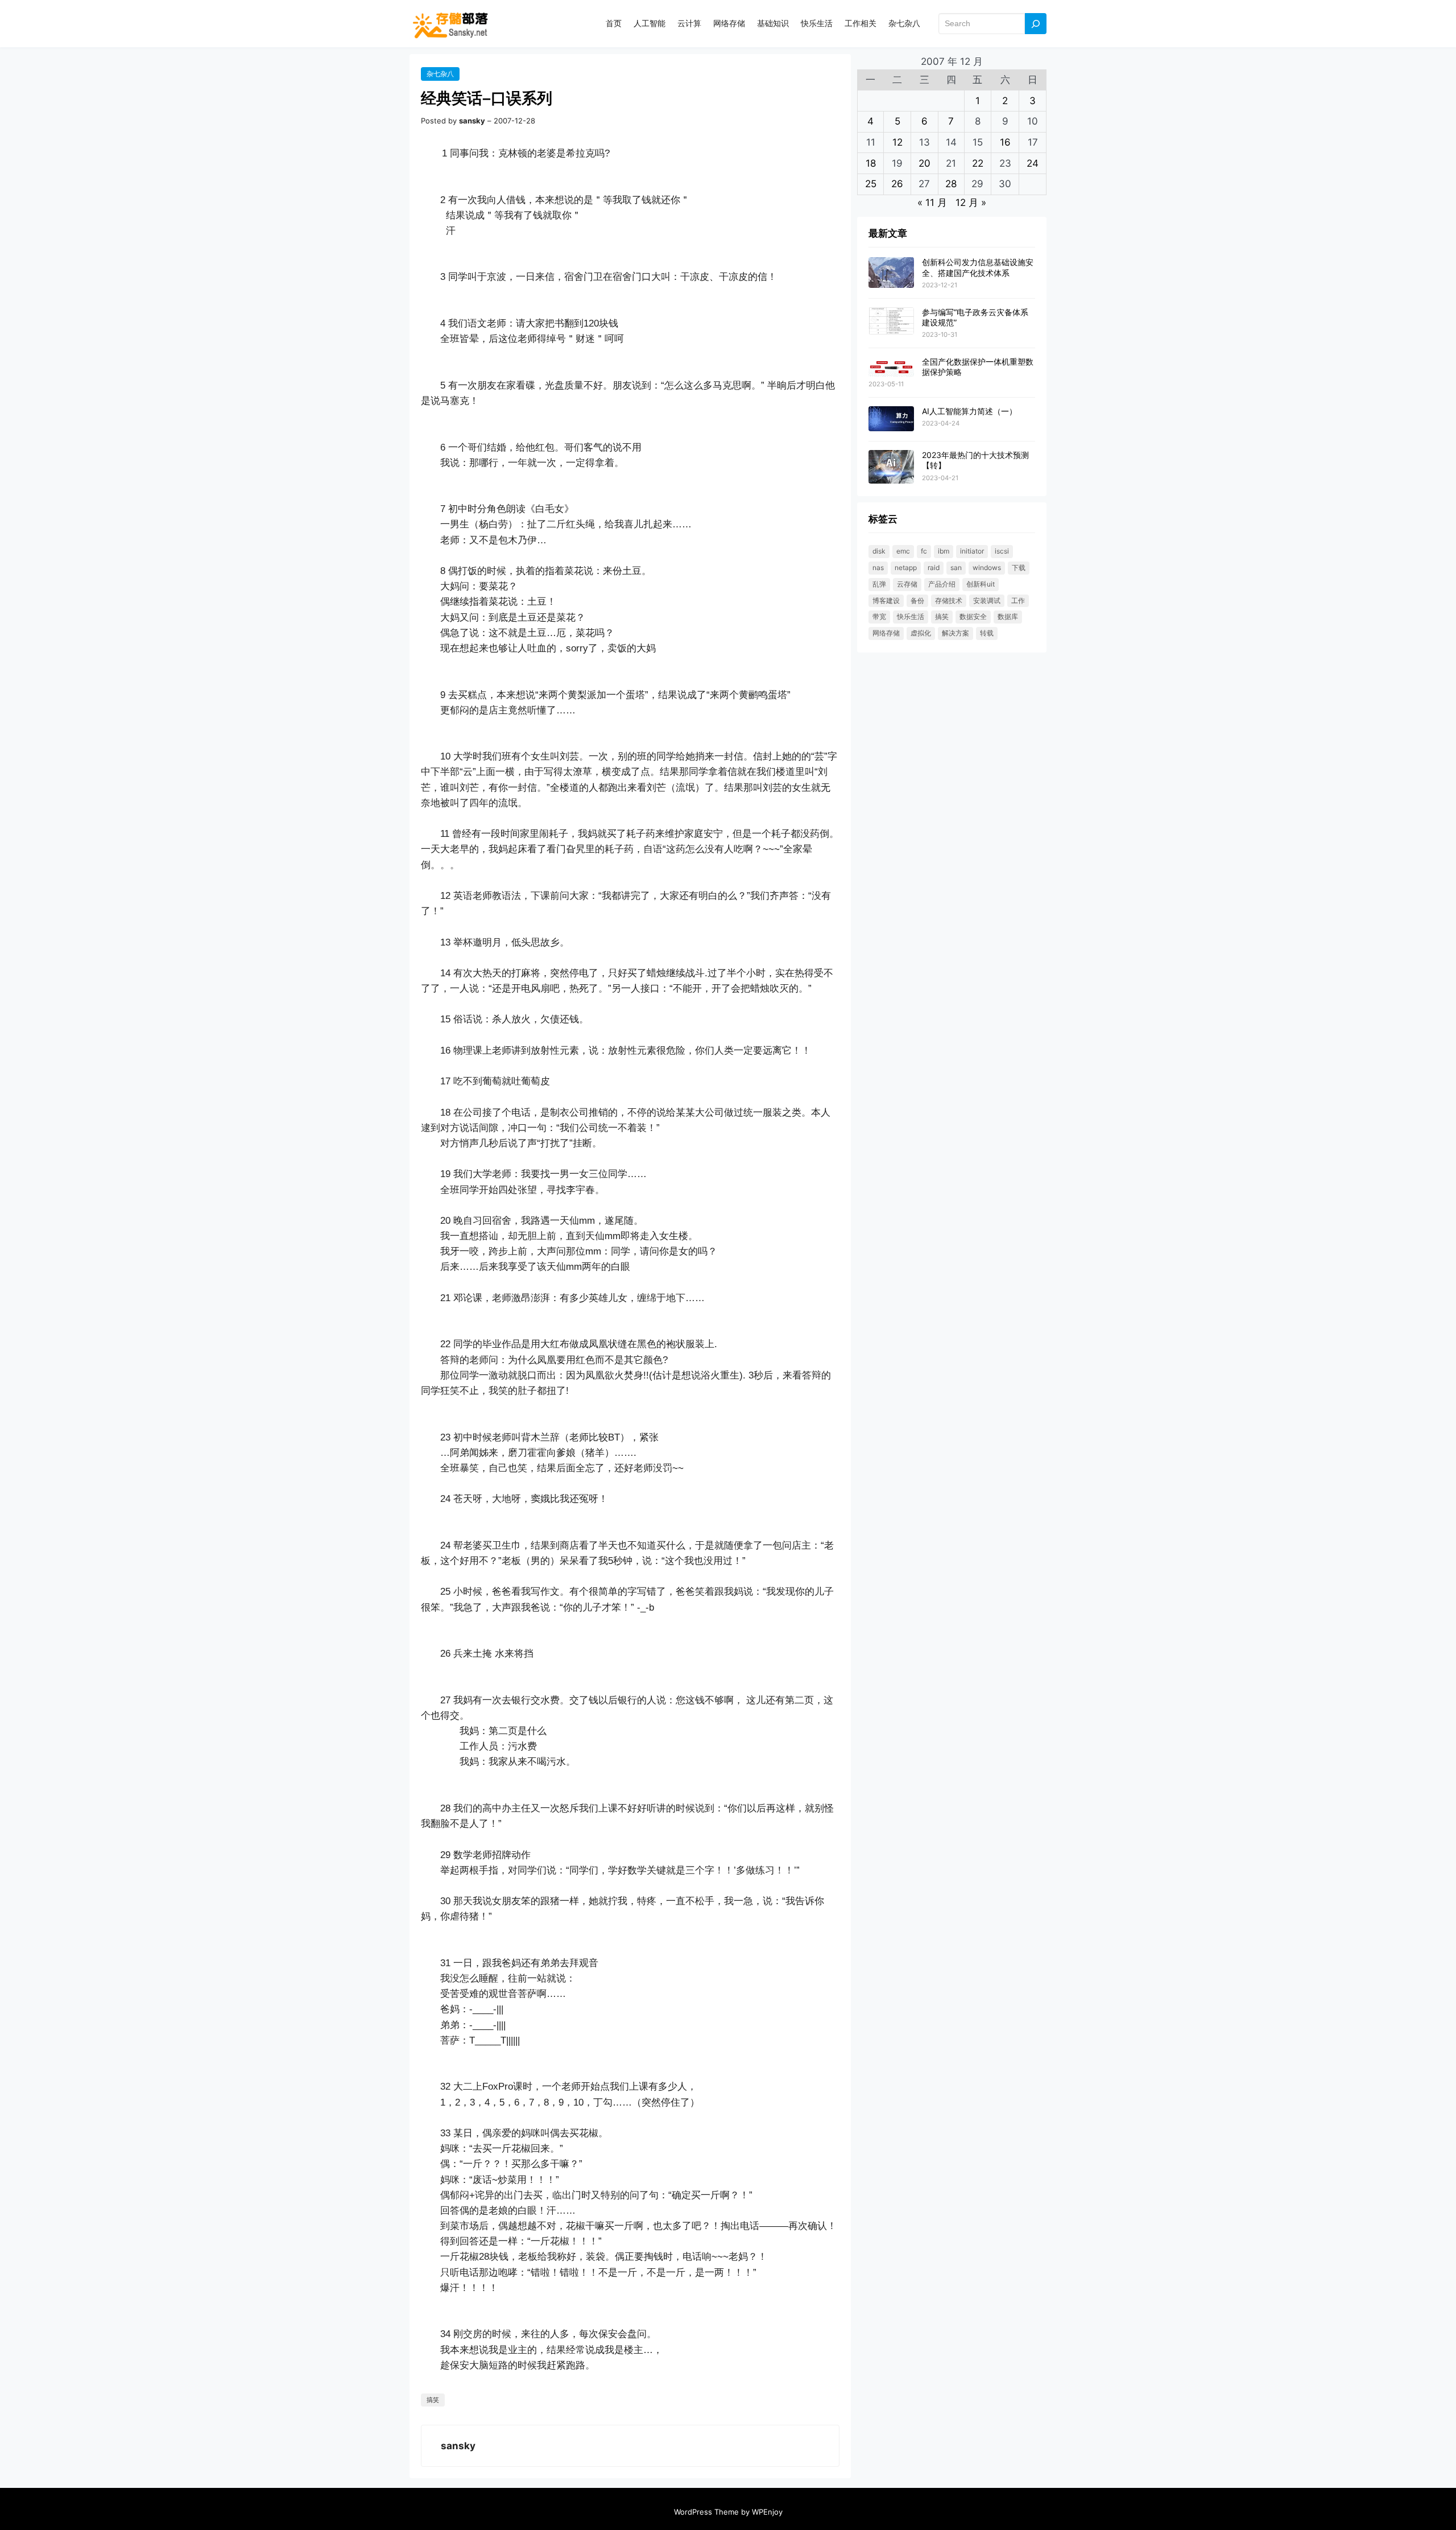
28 (951, 184)
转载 (987, 633)
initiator (972, 551)
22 (978, 163)
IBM (944, 551)
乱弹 (879, 584)
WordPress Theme (706, 2512)
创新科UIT (981, 584)
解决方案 (955, 633)
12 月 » (971, 203)
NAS (878, 568)
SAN (956, 568)
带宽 (879, 616)
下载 (1019, 568)
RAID (934, 568)
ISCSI (1002, 551)
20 (925, 163)
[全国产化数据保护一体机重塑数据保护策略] (891, 367)
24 (1033, 163)
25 (871, 184)
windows (987, 568)
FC (924, 551)
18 (871, 163)
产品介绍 (942, 584)
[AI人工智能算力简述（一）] (891, 419)
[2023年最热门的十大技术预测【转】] (891, 467)
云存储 (907, 584)
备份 (917, 600)
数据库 (1008, 616)
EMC (903, 551)
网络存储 (886, 633)
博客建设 (886, 600)
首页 (614, 23)
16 (1005, 142)
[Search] (1036, 24)
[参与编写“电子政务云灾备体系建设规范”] (891, 322)
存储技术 (949, 600)
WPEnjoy (767, 2512)
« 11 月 (932, 203)
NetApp (906, 568)
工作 (1018, 600)
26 (897, 184)
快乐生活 (911, 616)
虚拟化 (921, 633)
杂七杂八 (440, 74)
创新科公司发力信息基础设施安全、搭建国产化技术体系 (978, 267)
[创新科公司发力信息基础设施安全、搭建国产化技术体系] (891, 273)
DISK (879, 551)
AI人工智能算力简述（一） (969, 411)
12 (897, 142)
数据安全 (973, 616)
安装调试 (987, 600)
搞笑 (433, 2400)
